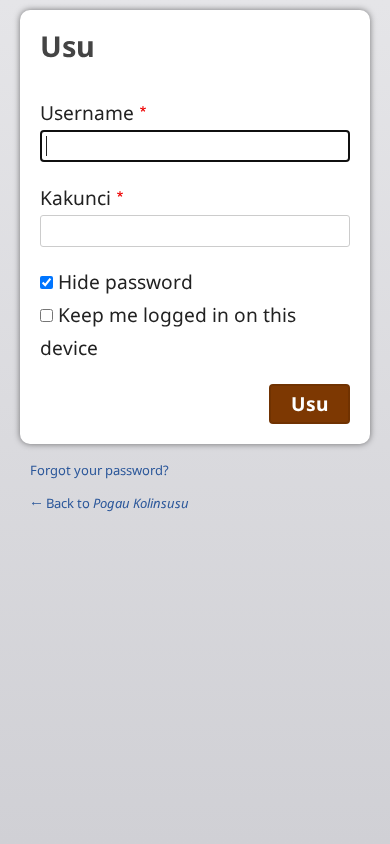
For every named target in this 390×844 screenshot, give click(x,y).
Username (87, 112)
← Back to (109, 503)
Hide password (125, 281)
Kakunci (75, 197)
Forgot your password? (99, 470)
